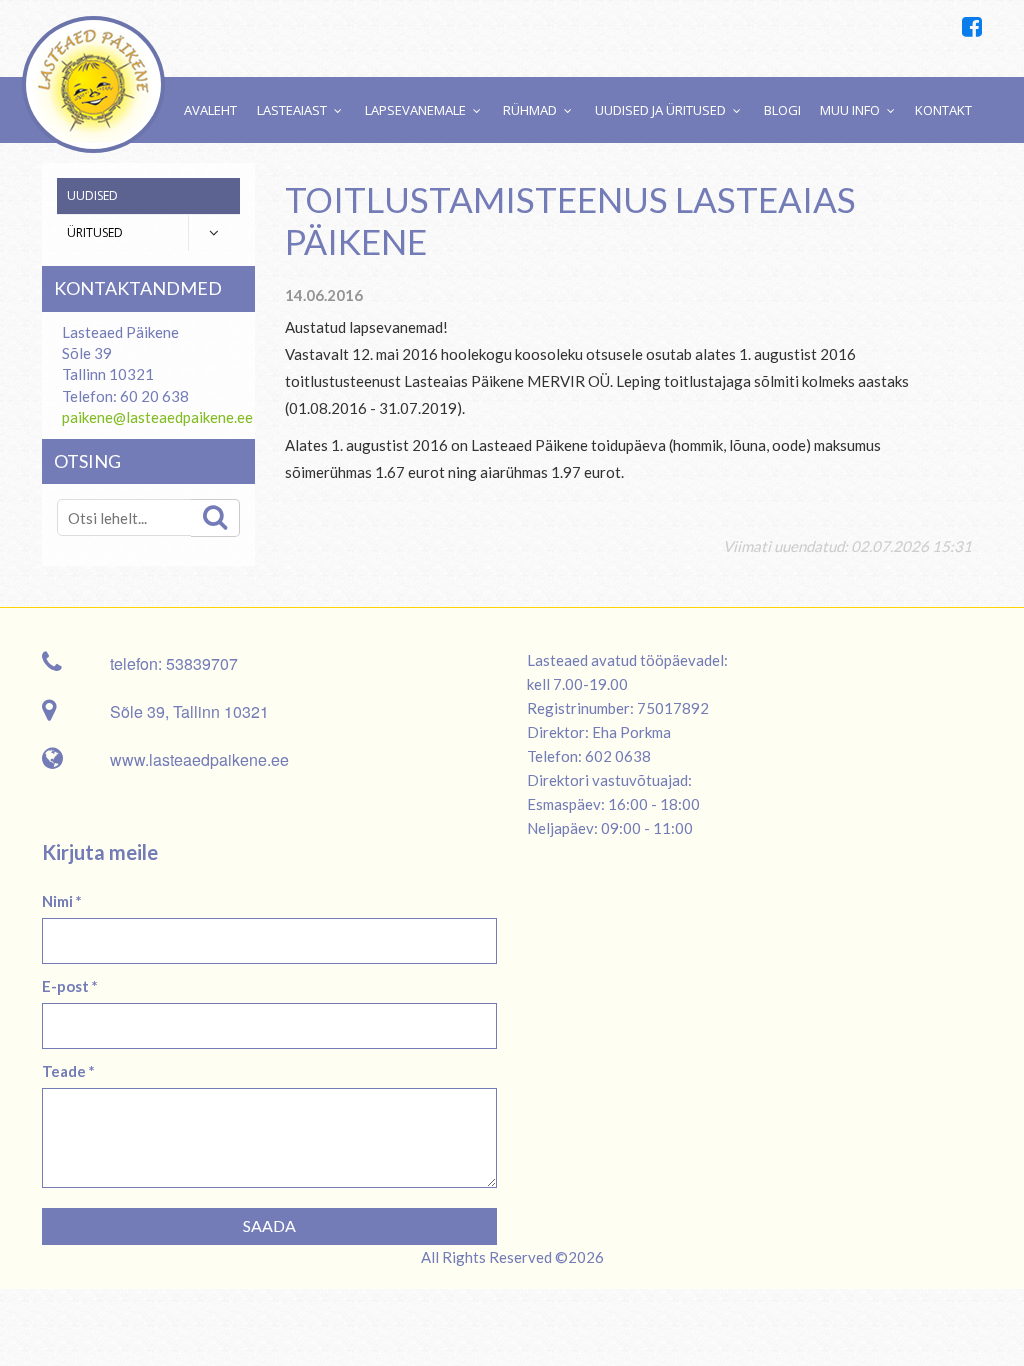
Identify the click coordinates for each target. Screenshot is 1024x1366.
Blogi (782, 110)
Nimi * (62, 901)
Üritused (95, 232)
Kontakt (943, 110)
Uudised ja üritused (660, 110)
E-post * (70, 986)
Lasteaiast (292, 110)
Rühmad (530, 110)
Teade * (68, 1071)
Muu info (850, 110)
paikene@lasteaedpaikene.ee (157, 417)
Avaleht (210, 110)
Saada (269, 1225)
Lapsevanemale (415, 110)
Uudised (92, 195)
